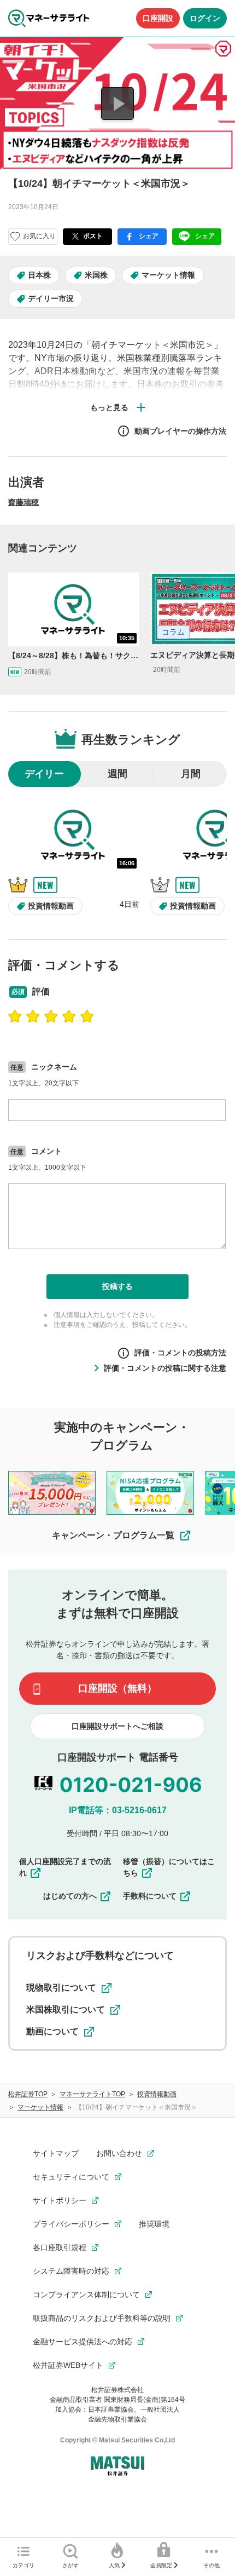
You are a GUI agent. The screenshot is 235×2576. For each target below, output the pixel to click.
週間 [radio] (117, 774)
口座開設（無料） (117, 1688)
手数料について (150, 1896)
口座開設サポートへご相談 (117, 1726)
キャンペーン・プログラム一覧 (113, 1535)
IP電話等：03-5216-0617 (118, 1810)
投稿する (117, 1286)
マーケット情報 (168, 275)
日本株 (39, 275)
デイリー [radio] (44, 774)
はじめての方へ (70, 1896)
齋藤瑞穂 (23, 502)
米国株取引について (66, 2009)
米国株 (96, 275)
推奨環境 (154, 2224)
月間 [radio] (191, 774)
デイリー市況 (51, 298)
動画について (52, 2031)
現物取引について (61, 1988)
